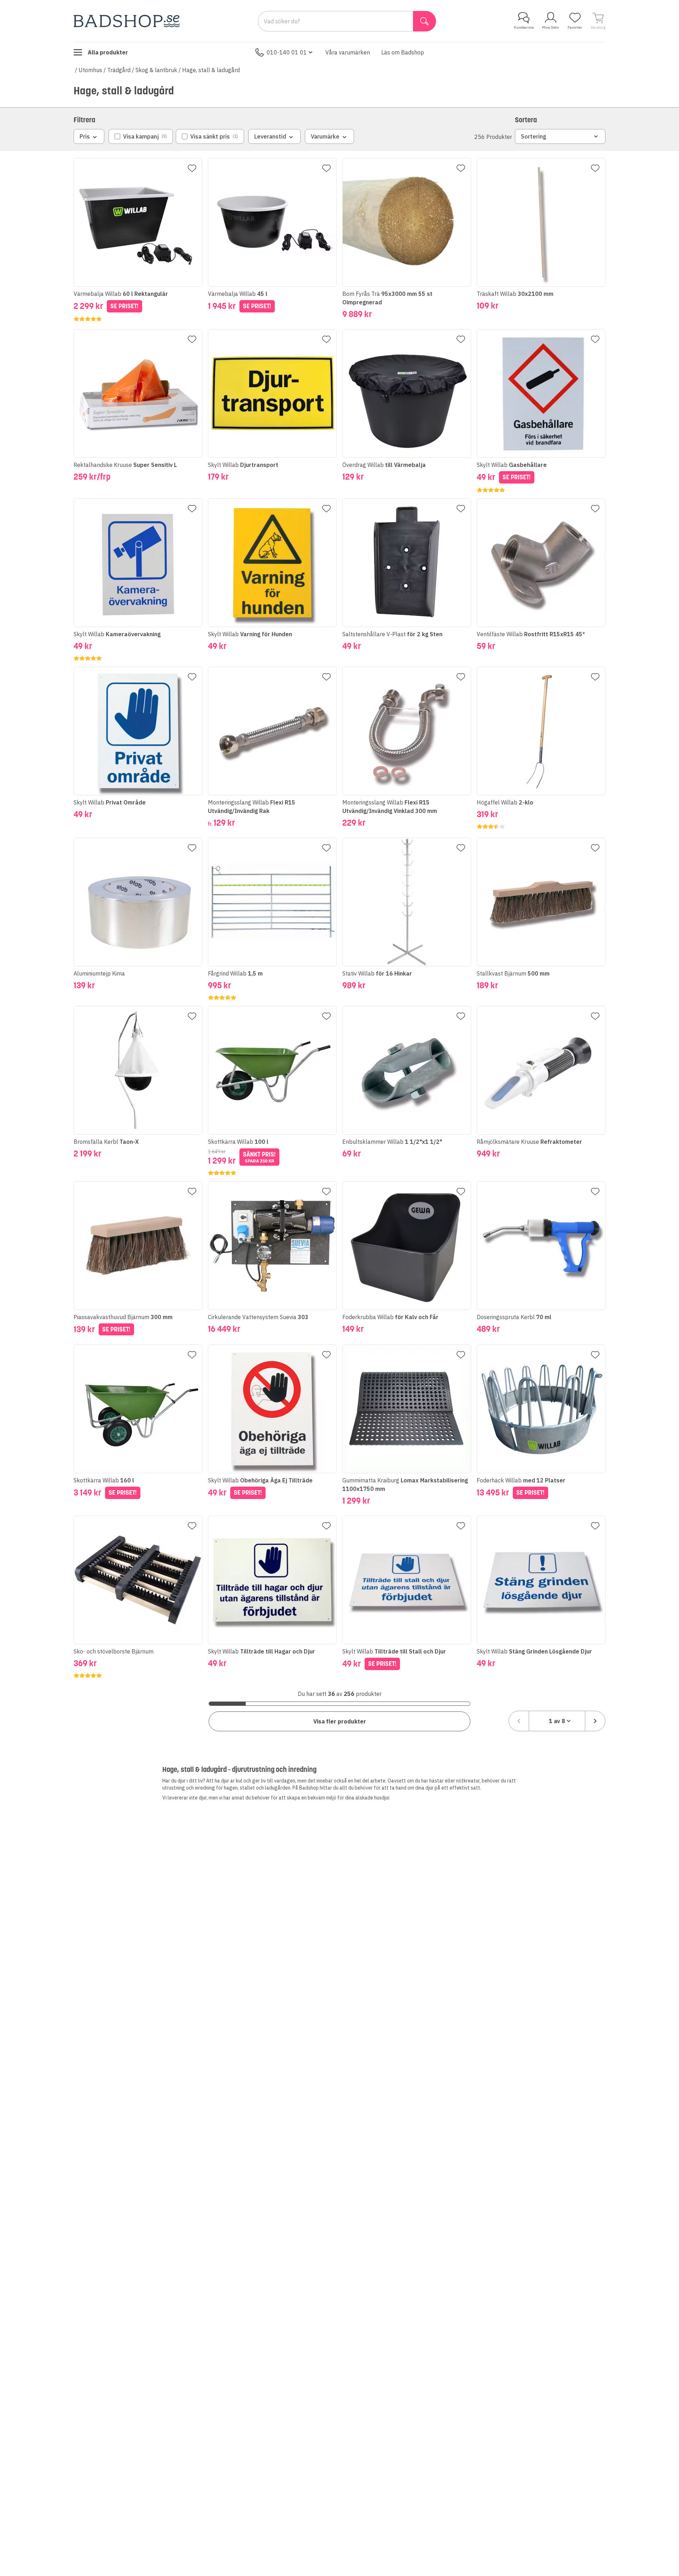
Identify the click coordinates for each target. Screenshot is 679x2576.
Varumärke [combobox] (325, 136)
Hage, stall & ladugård (211, 70)
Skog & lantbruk (156, 70)
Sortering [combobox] (534, 136)
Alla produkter (108, 52)
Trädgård (119, 70)
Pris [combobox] (85, 136)
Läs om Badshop (403, 52)
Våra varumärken (348, 52)
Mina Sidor (551, 27)
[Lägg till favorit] (192, 168)
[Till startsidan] (127, 21)
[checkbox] (141, 136)
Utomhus (90, 70)
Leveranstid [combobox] (270, 136)
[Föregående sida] (519, 1721)
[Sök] (425, 21)
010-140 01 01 (287, 52)
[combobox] (557, 1721)
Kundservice (524, 27)
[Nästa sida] (595, 1721)
